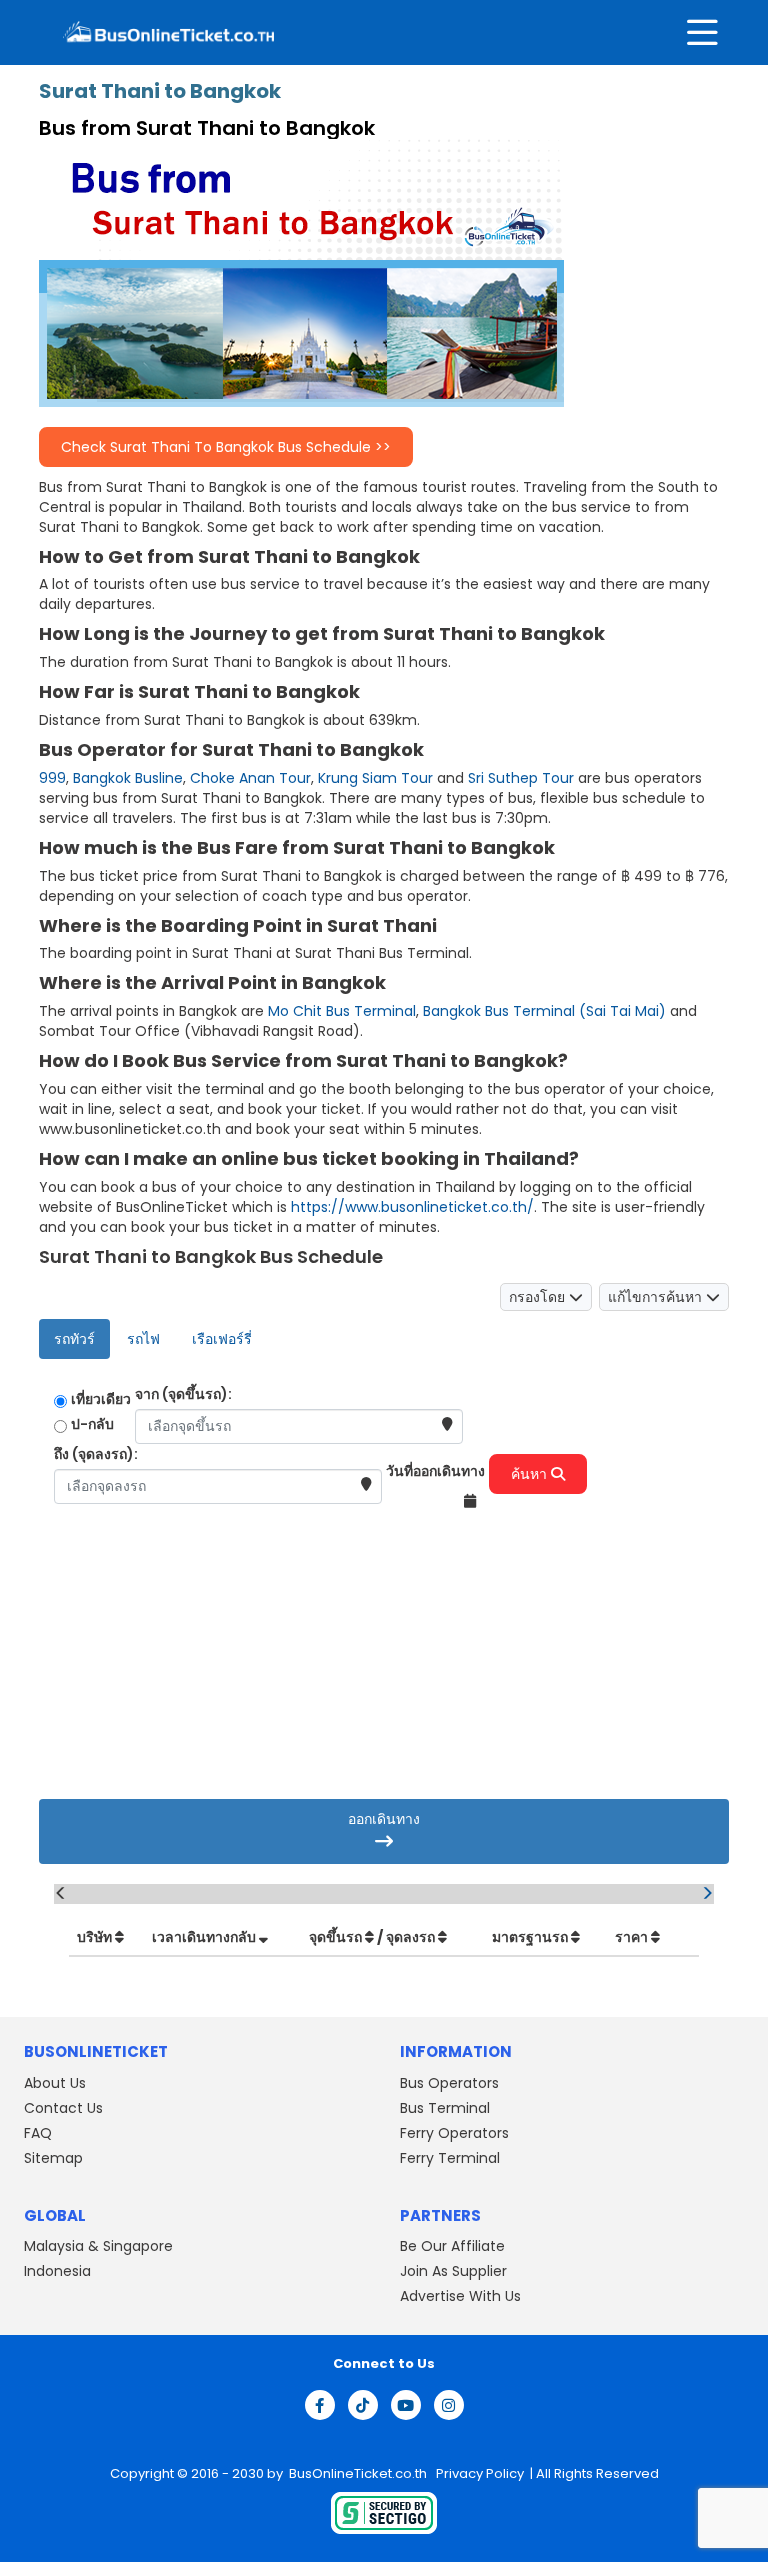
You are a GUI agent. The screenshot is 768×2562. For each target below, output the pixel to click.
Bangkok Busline (128, 778)
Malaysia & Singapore (98, 2246)
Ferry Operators (454, 2133)
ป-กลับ (92, 1424)
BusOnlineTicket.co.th (359, 2473)
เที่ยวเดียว (101, 1399)
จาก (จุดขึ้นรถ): (183, 1394)
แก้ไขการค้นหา (657, 1297)
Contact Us (63, 2108)
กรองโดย (539, 1297)
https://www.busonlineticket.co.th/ (412, 1207)
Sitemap (53, 2158)
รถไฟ (143, 1339)
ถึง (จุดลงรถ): (96, 1454)
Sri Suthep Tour (521, 778)
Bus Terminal (445, 2108)
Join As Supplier (453, 2271)
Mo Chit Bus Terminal (342, 1011)
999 (52, 778)
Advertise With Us (460, 2296)
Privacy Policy (478, 2473)
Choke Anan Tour (250, 778)
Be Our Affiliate (452, 2246)
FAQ (38, 2133)
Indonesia (57, 2271)
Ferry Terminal (450, 2158)
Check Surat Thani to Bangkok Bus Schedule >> (226, 447)
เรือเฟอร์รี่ (222, 1339)
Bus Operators (449, 2083)
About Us (55, 2083)
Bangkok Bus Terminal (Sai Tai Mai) (544, 1011)
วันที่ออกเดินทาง (435, 1471)
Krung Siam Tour (375, 778)
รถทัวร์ (74, 1339)
